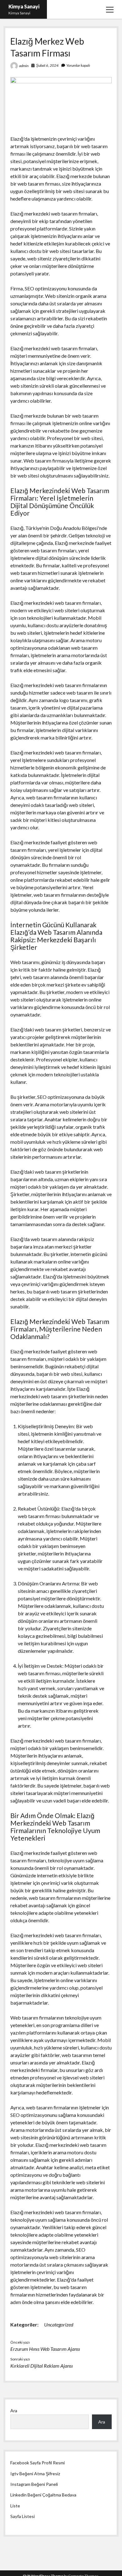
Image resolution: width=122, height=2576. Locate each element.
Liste (15, 2506)
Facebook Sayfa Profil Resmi (38, 2463)
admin (24, 66)
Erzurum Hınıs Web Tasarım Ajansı (45, 2349)
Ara (14, 2411)
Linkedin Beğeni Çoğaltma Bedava (43, 2495)
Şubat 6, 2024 (47, 65)
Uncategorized (59, 2324)
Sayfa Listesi (23, 2516)
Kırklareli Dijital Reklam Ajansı (42, 2366)
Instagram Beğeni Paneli (34, 2484)
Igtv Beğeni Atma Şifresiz (35, 2474)
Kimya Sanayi (24, 6)
